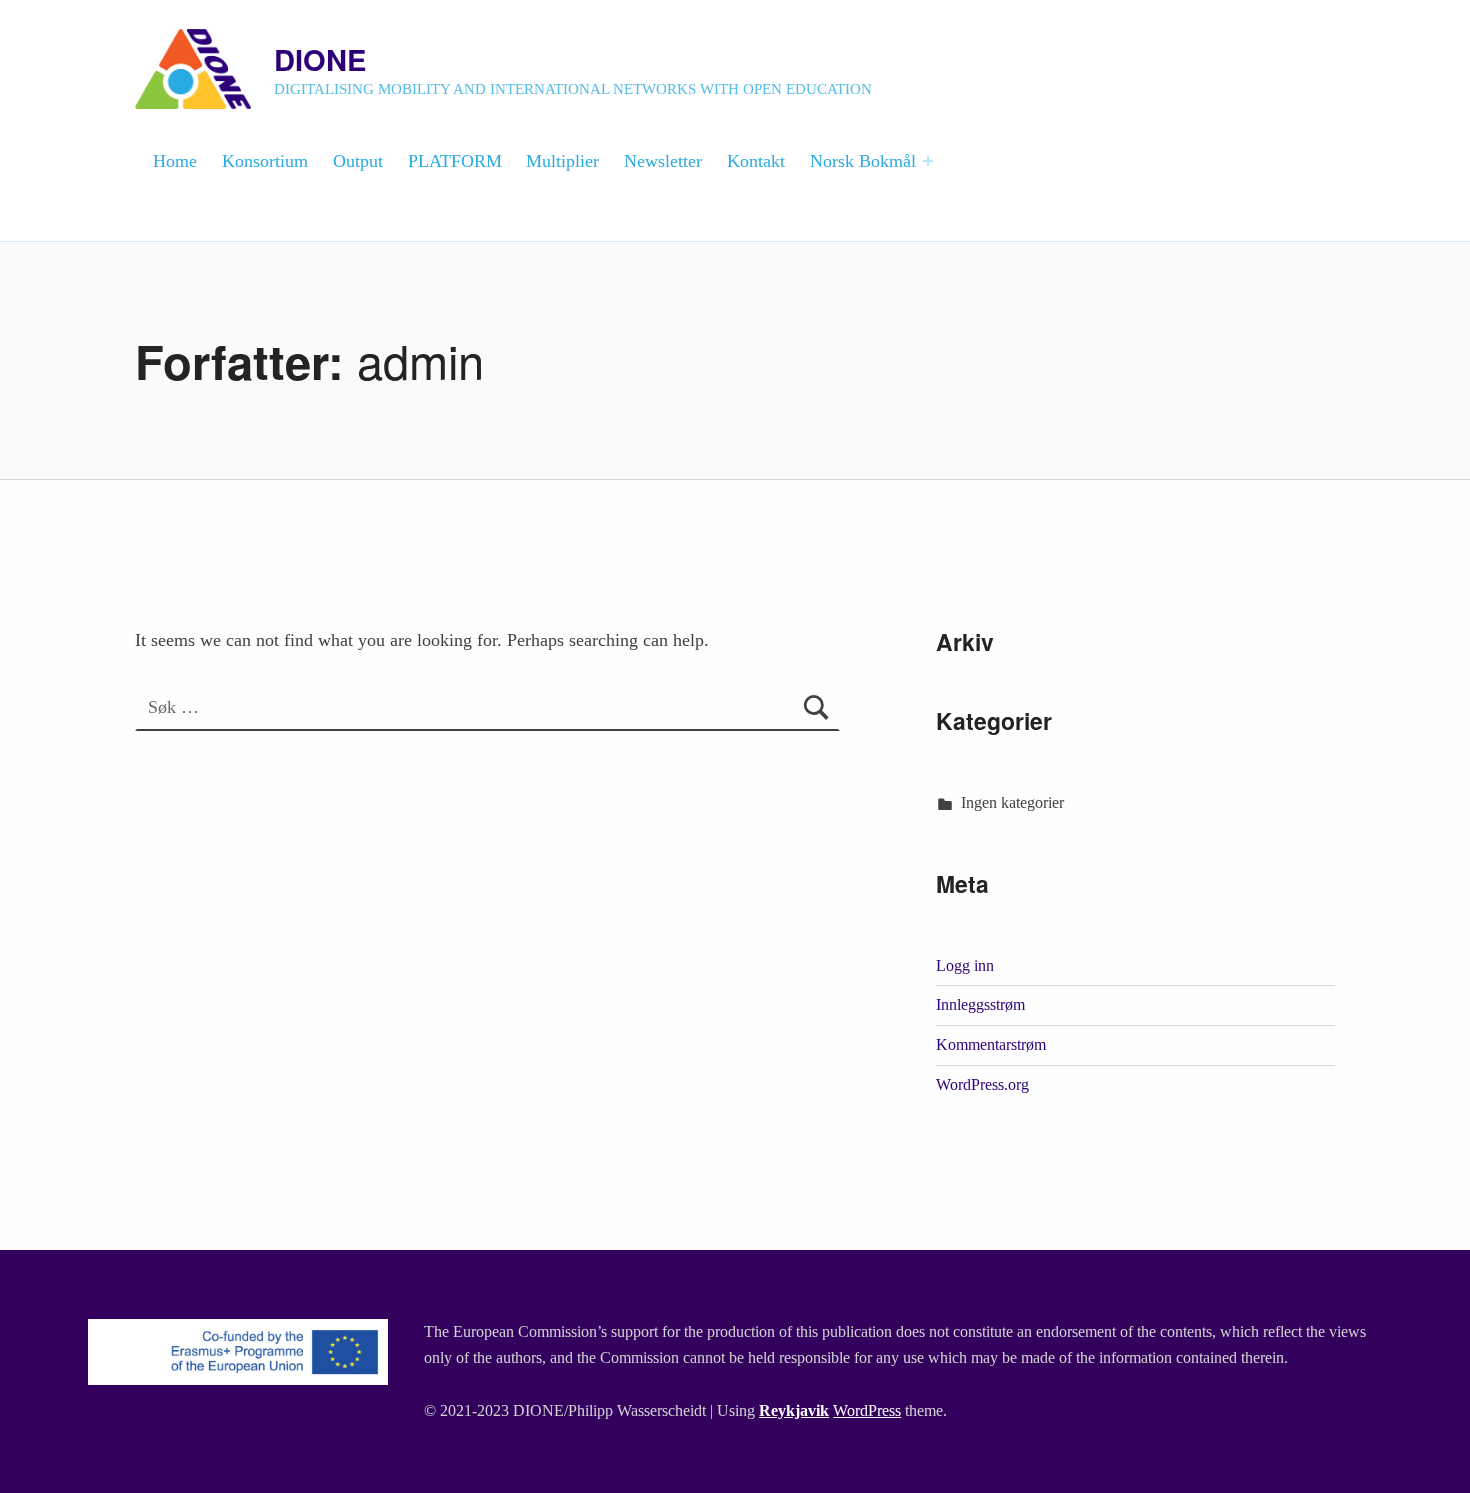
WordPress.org (982, 1084)
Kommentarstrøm (991, 1044)
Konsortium (265, 161)
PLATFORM (455, 161)
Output (358, 161)
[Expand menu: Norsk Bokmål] (928, 161)
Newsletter (663, 161)
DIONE (320, 59)
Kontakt (756, 161)
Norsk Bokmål (863, 161)
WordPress (867, 1410)
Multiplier (562, 161)
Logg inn (965, 965)
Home (175, 161)
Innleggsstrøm (980, 1004)
